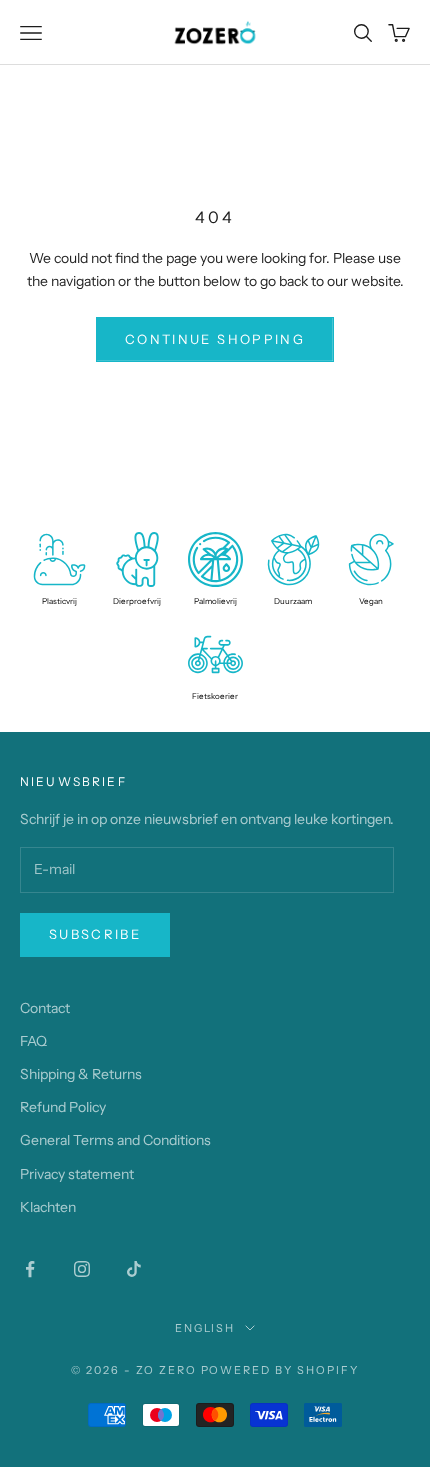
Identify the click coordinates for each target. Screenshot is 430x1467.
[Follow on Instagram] (82, 1269)
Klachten (48, 1207)
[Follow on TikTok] (134, 1269)
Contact (45, 1008)
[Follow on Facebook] (30, 1269)
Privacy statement (77, 1174)
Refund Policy (63, 1107)
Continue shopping (215, 339)
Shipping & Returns (81, 1074)
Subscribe (95, 934)
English (205, 1328)
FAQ (33, 1041)
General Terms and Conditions (115, 1140)
